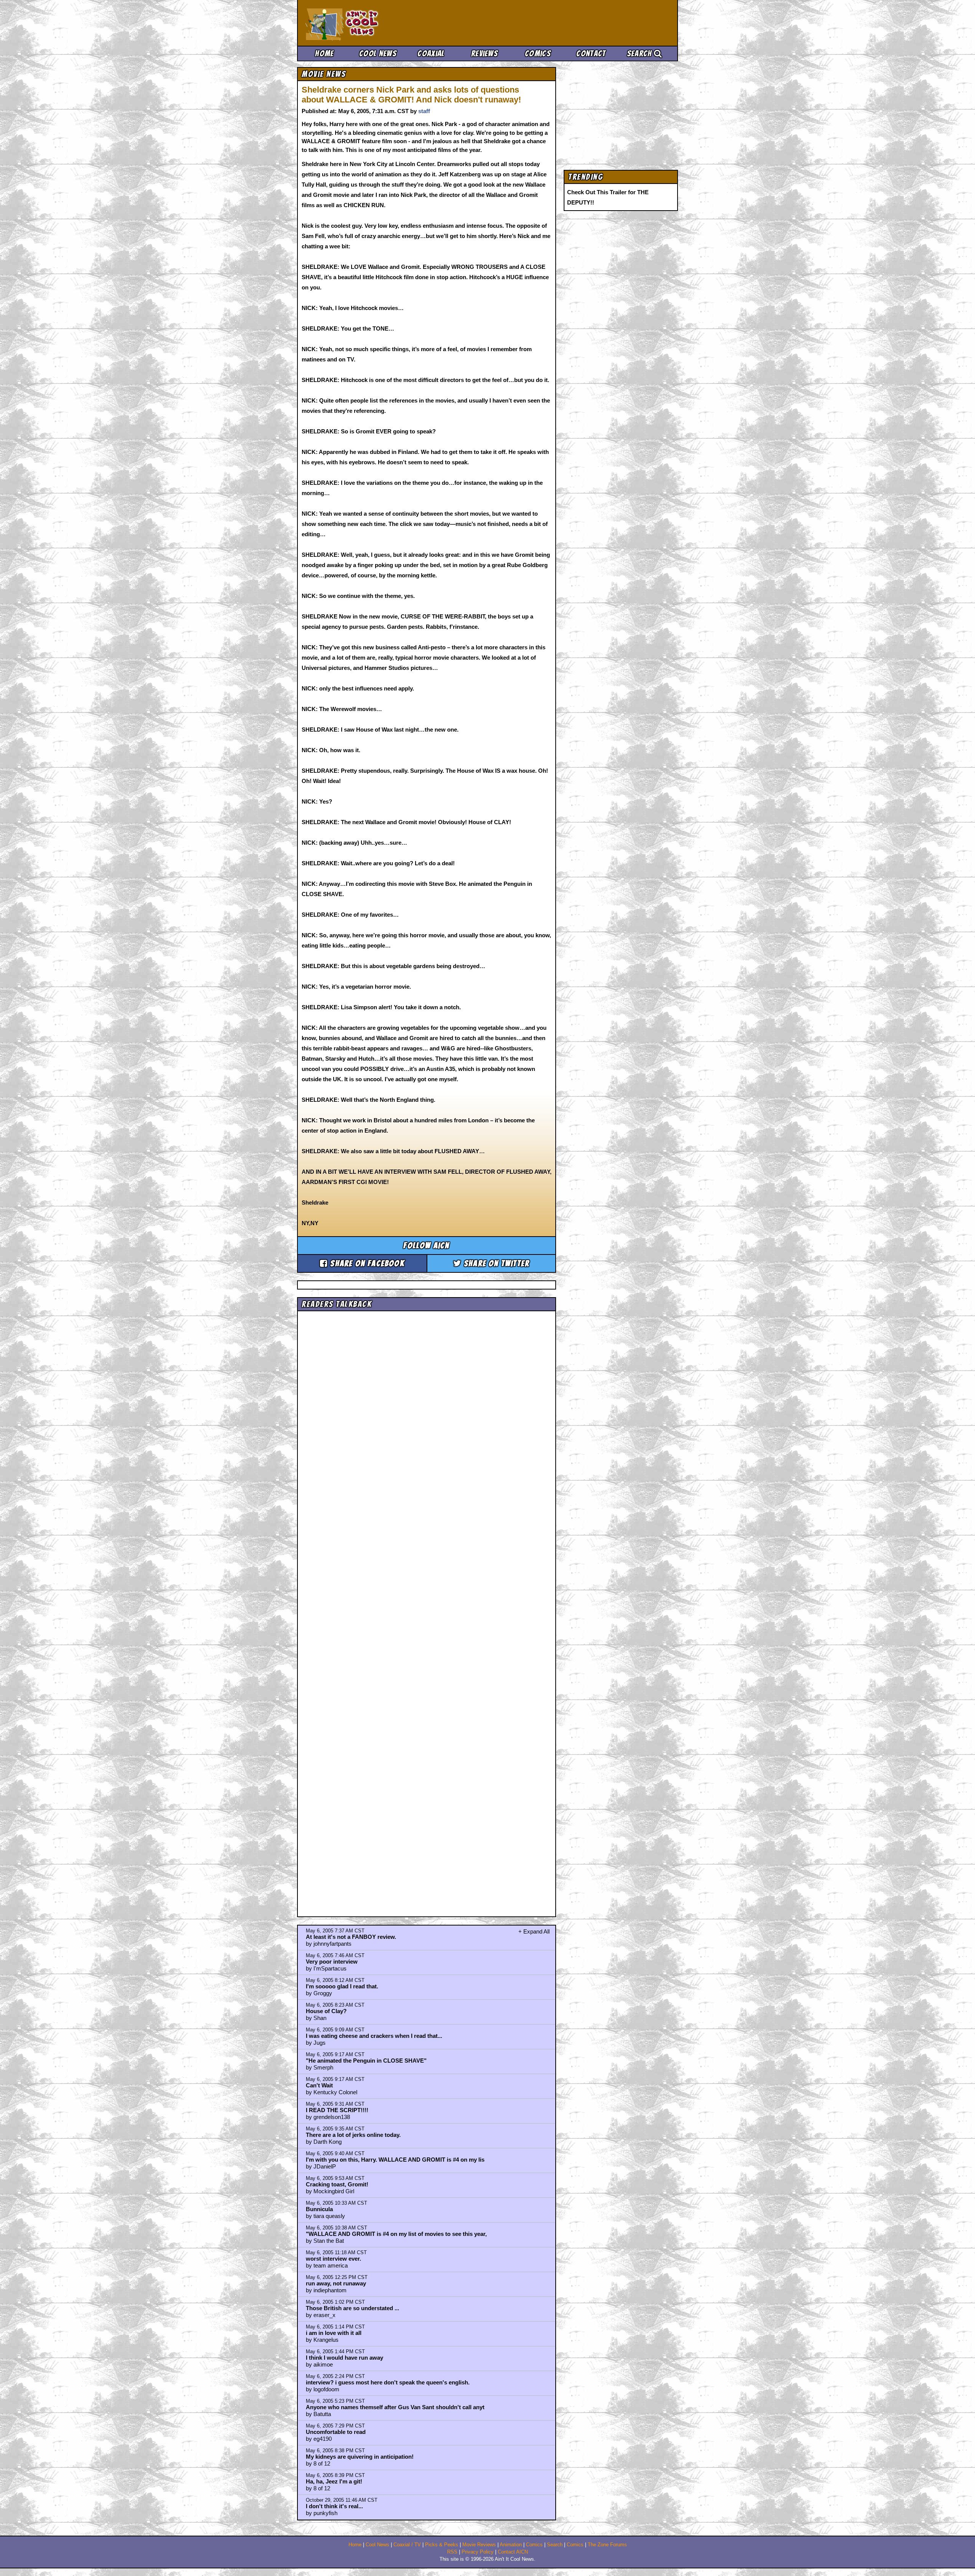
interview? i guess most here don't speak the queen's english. (388, 2382)
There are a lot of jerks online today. (353, 2135)
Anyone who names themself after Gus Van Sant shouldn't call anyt (395, 2407)
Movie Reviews (479, 2545)
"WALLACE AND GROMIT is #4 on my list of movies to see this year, (396, 2234)
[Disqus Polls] (427, 1410)
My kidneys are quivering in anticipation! (360, 2457)
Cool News (378, 54)
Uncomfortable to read (336, 2432)
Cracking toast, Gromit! (337, 2184)
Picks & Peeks (442, 2545)
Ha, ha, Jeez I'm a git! (334, 2481)
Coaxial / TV (407, 2545)
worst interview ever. (333, 2259)
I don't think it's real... (334, 2506)
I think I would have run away (344, 2358)
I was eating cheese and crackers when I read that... (374, 2036)
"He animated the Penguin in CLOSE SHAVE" (366, 2061)
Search (640, 54)
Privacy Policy (478, 2552)
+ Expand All (534, 1931)
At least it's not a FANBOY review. (351, 1937)
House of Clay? (326, 2011)
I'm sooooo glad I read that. (342, 1986)
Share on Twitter (495, 1263)
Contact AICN (513, 2552)
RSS (452, 2552)
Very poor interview (332, 1962)
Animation (511, 2545)
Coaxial (431, 54)
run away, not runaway (336, 2283)
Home (324, 54)
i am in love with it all (334, 2333)
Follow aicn (426, 1246)
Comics (538, 54)
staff (424, 111)
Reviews (484, 54)
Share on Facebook (366, 1263)
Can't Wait (319, 2085)
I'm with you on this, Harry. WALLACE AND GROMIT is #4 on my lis (395, 2160)
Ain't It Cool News (362, 23)
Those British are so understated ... (352, 2308)
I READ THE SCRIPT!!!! (337, 2110)
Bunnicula (319, 2209)
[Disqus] (427, 1607)
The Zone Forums (607, 2545)
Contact (591, 54)
